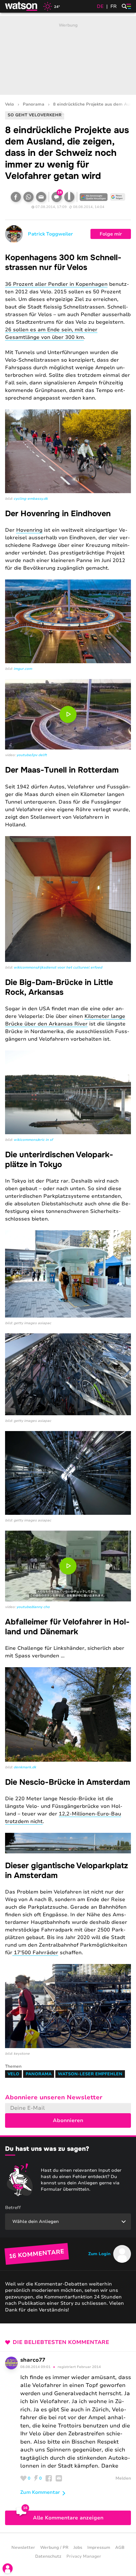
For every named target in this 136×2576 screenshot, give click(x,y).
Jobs (78, 2548)
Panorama (34, 104)
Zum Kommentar (40, 2492)
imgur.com (23, 669)
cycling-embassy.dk (31, 499)
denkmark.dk (25, 1767)
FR (114, 6)
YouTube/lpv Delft (32, 755)
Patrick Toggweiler (50, 234)
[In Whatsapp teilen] (28, 197)
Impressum (99, 2548)
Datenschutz (48, 2556)
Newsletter (23, 2548)
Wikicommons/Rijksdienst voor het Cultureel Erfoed (58, 967)
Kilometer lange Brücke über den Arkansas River (65, 1020)
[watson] (22, 6)
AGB (120, 2548)
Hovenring (29, 530)
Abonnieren (68, 2120)
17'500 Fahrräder (35, 1953)
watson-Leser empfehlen (90, 2074)
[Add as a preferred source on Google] (94, 197)
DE (100, 6)
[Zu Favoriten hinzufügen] (69, 197)
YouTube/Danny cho (33, 1607)
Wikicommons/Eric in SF (33, 1140)
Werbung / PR (54, 2548)
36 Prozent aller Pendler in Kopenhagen (56, 284)
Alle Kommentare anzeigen (68, 2518)
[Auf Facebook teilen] (16, 197)
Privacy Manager (84, 2556)
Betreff (13, 2208)
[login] (8, 2568)
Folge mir (111, 234)
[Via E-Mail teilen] (41, 197)
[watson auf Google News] (118, 197)
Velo (9, 104)
